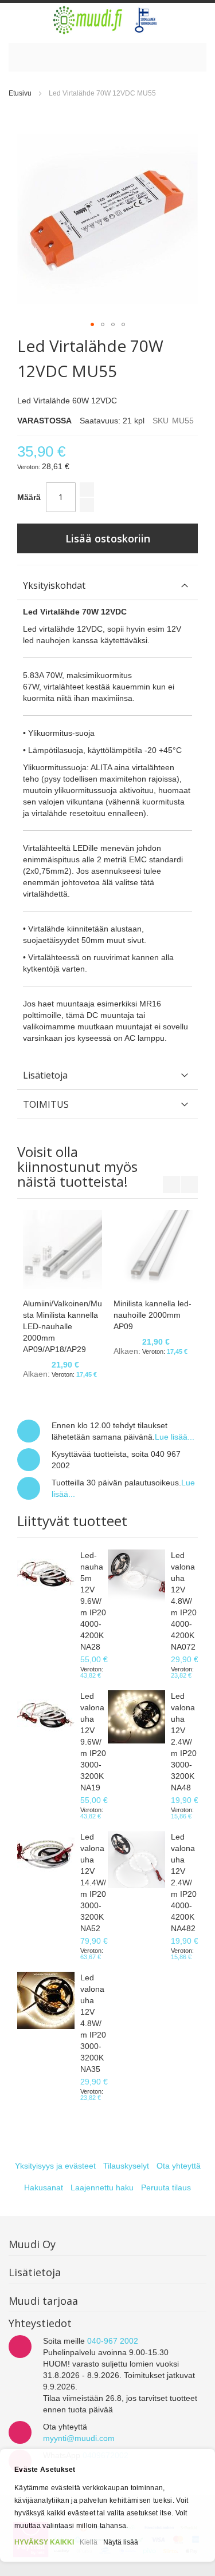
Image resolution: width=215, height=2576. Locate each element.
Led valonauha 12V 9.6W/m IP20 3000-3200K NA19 (93, 1742)
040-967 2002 (113, 2341)
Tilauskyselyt (126, 2166)
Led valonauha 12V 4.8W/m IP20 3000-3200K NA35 (93, 2023)
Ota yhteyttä (179, 2166)
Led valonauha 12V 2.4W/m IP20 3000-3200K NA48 (184, 1742)
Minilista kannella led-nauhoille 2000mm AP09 (153, 1315)
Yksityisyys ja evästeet (55, 2166)
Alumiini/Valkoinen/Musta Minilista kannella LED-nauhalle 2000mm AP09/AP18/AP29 (62, 1326)
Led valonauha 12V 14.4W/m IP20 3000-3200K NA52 (93, 1883)
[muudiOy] (105, 20)
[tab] (107, 586)
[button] (92, 324)
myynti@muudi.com (79, 2438)
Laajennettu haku (102, 2187)
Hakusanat (44, 2187)
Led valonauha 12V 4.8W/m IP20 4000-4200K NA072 (184, 1601)
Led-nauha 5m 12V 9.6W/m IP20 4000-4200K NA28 (93, 1601)
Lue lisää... (175, 1437)
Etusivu (20, 93)
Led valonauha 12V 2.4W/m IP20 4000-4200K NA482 (184, 1883)
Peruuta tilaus (166, 2187)
